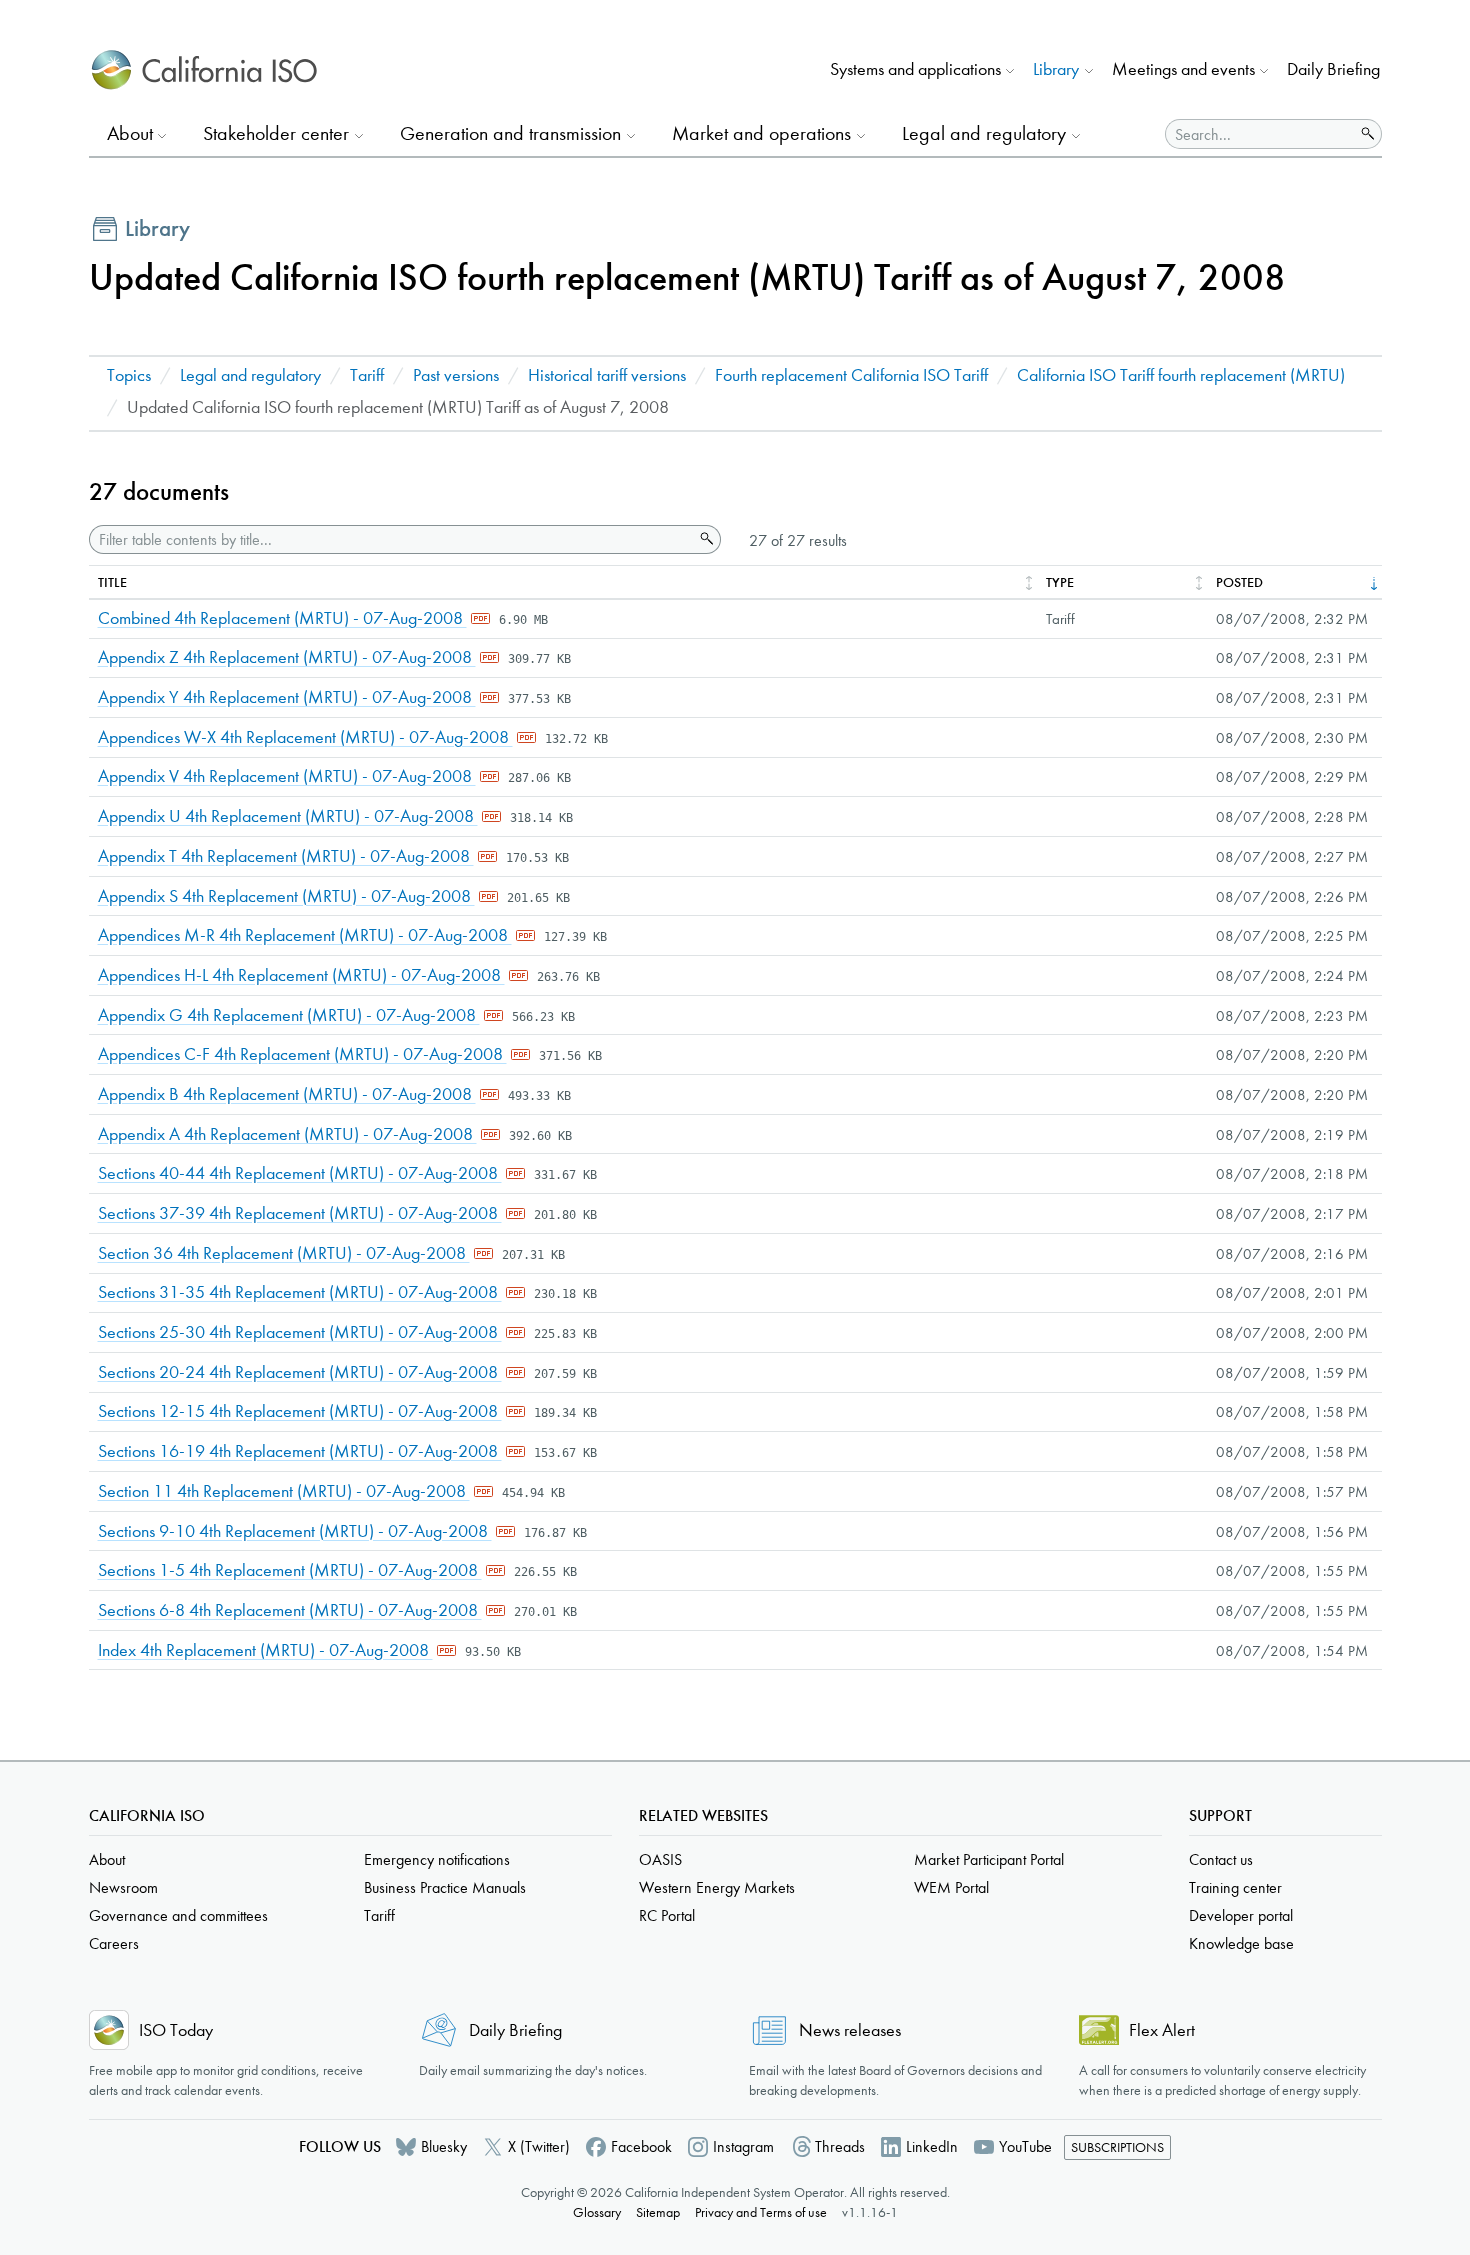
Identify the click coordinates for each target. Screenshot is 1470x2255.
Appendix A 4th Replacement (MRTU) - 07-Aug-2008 (287, 1134)
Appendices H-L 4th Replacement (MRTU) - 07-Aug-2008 (301, 975)
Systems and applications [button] (915, 69)
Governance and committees (178, 1915)
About (107, 1859)
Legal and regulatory (250, 375)
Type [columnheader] (1060, 582)
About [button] (130, 133)
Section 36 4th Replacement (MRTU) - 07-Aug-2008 (284, 1253)
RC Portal (667, 1915)
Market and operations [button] (761, 133)
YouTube (1025, 2146)
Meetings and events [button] (1183, 69)
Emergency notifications (437, 1859)
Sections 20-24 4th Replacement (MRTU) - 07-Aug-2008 (300, 1372)
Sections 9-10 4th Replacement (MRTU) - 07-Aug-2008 (295, 1531)
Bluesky (444, 2146)
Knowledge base (1241, 1943)
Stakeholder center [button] (276, 133)
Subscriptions (1117, 2147)
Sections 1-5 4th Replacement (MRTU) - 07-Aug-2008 (290, 1570)
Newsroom (123, 1887)
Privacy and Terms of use (761, 2212)
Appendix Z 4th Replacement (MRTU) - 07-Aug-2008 (287, 657)
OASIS (660, 1859)
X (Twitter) (539, 2146)
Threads (840, 2146)
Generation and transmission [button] (510, 133)
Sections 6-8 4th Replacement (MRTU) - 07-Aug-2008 (290, 1610)
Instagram (743, 2146)
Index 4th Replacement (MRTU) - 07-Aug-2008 (265, 1650)
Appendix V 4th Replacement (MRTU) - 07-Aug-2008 (287, 776)
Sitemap (658, 2212)
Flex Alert (1162, 2030)
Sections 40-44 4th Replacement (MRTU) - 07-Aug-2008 (300, 1173)
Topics (129, 375)
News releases (850, 2030)
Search (705, 539)
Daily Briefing (1333, 69)
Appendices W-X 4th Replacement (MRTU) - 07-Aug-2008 (305, 737)
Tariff (367, 375)
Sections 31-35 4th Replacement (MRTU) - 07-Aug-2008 (300, 1292)
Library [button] (1056, 69)
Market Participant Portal (989, 1859)
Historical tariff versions (607, 375)
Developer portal (1241, 1915)
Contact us (1221, 1859)
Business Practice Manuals (445, 1887)
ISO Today (176, 2030)
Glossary (597, 2212)
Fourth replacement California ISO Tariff (851, 375)
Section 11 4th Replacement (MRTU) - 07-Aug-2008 (284, 1491)
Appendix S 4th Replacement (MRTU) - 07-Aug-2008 (286, 896)
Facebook (641, 2146)
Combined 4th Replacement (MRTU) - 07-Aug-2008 (282, 618)
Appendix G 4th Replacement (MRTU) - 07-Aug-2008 (289, 1015)
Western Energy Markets (717, 1887)
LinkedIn (932, 2146)
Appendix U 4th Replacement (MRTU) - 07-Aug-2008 (288, 816)
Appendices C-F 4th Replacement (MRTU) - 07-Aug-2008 (302, 1054)
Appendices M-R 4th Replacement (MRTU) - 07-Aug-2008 (305, 935)
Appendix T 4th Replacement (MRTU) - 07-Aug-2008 (286, 856)
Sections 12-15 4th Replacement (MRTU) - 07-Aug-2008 (300, 1411)
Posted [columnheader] (1239, 582)
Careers (114, 1943)
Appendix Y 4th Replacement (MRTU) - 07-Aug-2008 (287, 697)
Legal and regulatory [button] (984, 133)
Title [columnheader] (112, 582)
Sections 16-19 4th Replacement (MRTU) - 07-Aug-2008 (300, 1451)
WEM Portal (951, 1887)
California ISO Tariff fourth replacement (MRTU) (1181, 375)
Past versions (456, 375)
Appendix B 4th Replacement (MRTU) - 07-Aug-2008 (287, 1094)
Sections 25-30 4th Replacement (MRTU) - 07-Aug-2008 (300, 1332)
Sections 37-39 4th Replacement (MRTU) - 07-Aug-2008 (300, 1213)
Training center (1235, 1887)
